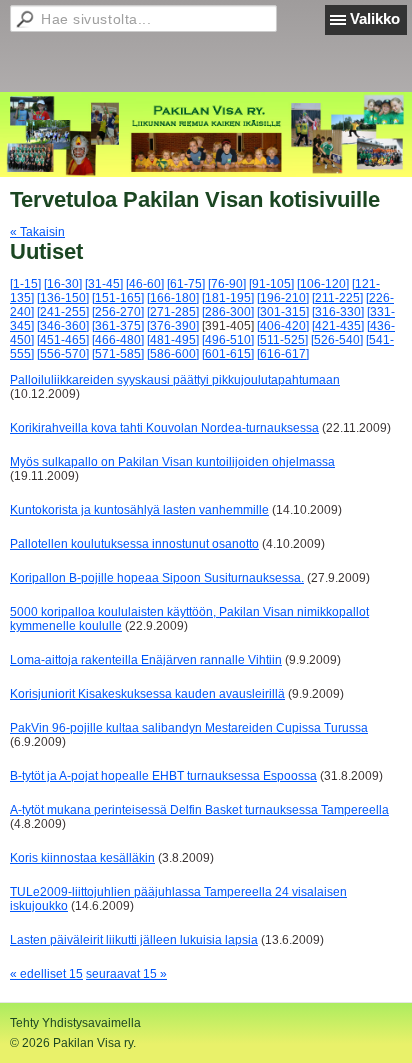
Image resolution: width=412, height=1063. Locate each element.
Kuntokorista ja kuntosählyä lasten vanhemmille (139, 510)
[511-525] (282, 340)
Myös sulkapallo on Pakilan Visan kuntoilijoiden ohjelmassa (172, 462)
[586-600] (173, 354)
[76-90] (227, 284)
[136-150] (63, 298)
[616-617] (283, 354)
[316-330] (338, 312)
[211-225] (337, 298)
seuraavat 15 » (126, 974)
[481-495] (173, 340)
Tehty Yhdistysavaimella (75, 1023)
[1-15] (25, 284)
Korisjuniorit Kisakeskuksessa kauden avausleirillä (147, 694)
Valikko (375, 18)
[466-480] (118, 340)
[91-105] (271, 284)
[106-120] (323, 284)
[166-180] (173, 298)
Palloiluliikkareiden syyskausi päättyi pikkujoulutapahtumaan (175, 380)
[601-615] (228, 354)
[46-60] (145, 284)
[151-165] (118, 298)
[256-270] (118, 312)
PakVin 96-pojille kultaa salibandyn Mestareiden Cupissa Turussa (189, 728)
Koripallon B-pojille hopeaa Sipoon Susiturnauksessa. (157, 578)
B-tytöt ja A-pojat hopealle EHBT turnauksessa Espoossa (163, 776)
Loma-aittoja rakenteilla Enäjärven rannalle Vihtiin (146, 660)
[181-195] (228, 298)
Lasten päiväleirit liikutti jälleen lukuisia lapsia (134, 940)
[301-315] (283, 312)
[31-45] (104, 284)
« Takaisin (37, 232)
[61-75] (186, 284)
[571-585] (118, 354)
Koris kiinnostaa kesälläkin (82, 858)
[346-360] (63, 326)
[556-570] (63, 354)
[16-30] (63, 284)
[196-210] (283, 298)
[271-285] (173, 312)
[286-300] (228, 312)
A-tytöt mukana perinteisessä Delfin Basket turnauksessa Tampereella (199, 810)
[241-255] (63, 312)
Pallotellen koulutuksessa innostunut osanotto (134, 544)
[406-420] (283, 326)
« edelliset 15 (46, 974)
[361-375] (118, 326)
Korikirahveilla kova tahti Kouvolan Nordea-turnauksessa (164, 428)
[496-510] (228, 340)
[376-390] (173, 326)
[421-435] (338, 326)
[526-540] (337, 340)
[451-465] (63, 340)
